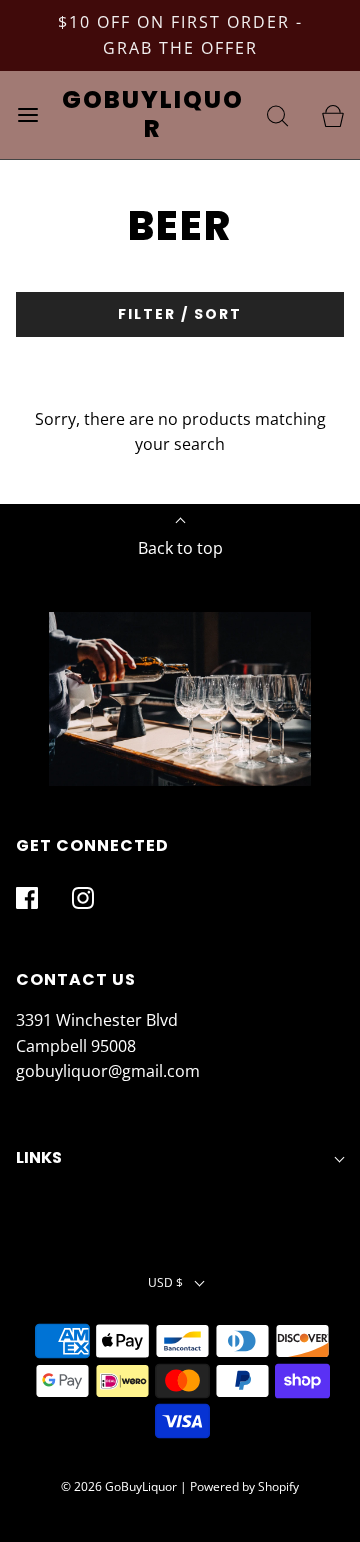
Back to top (180, 548)
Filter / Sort (180, 314)
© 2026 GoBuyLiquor (119, 1486)
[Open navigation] (27, 114)
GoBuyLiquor (153, 115)
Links (39, 1157)
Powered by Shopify (244, 1486)
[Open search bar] (277, 114)
